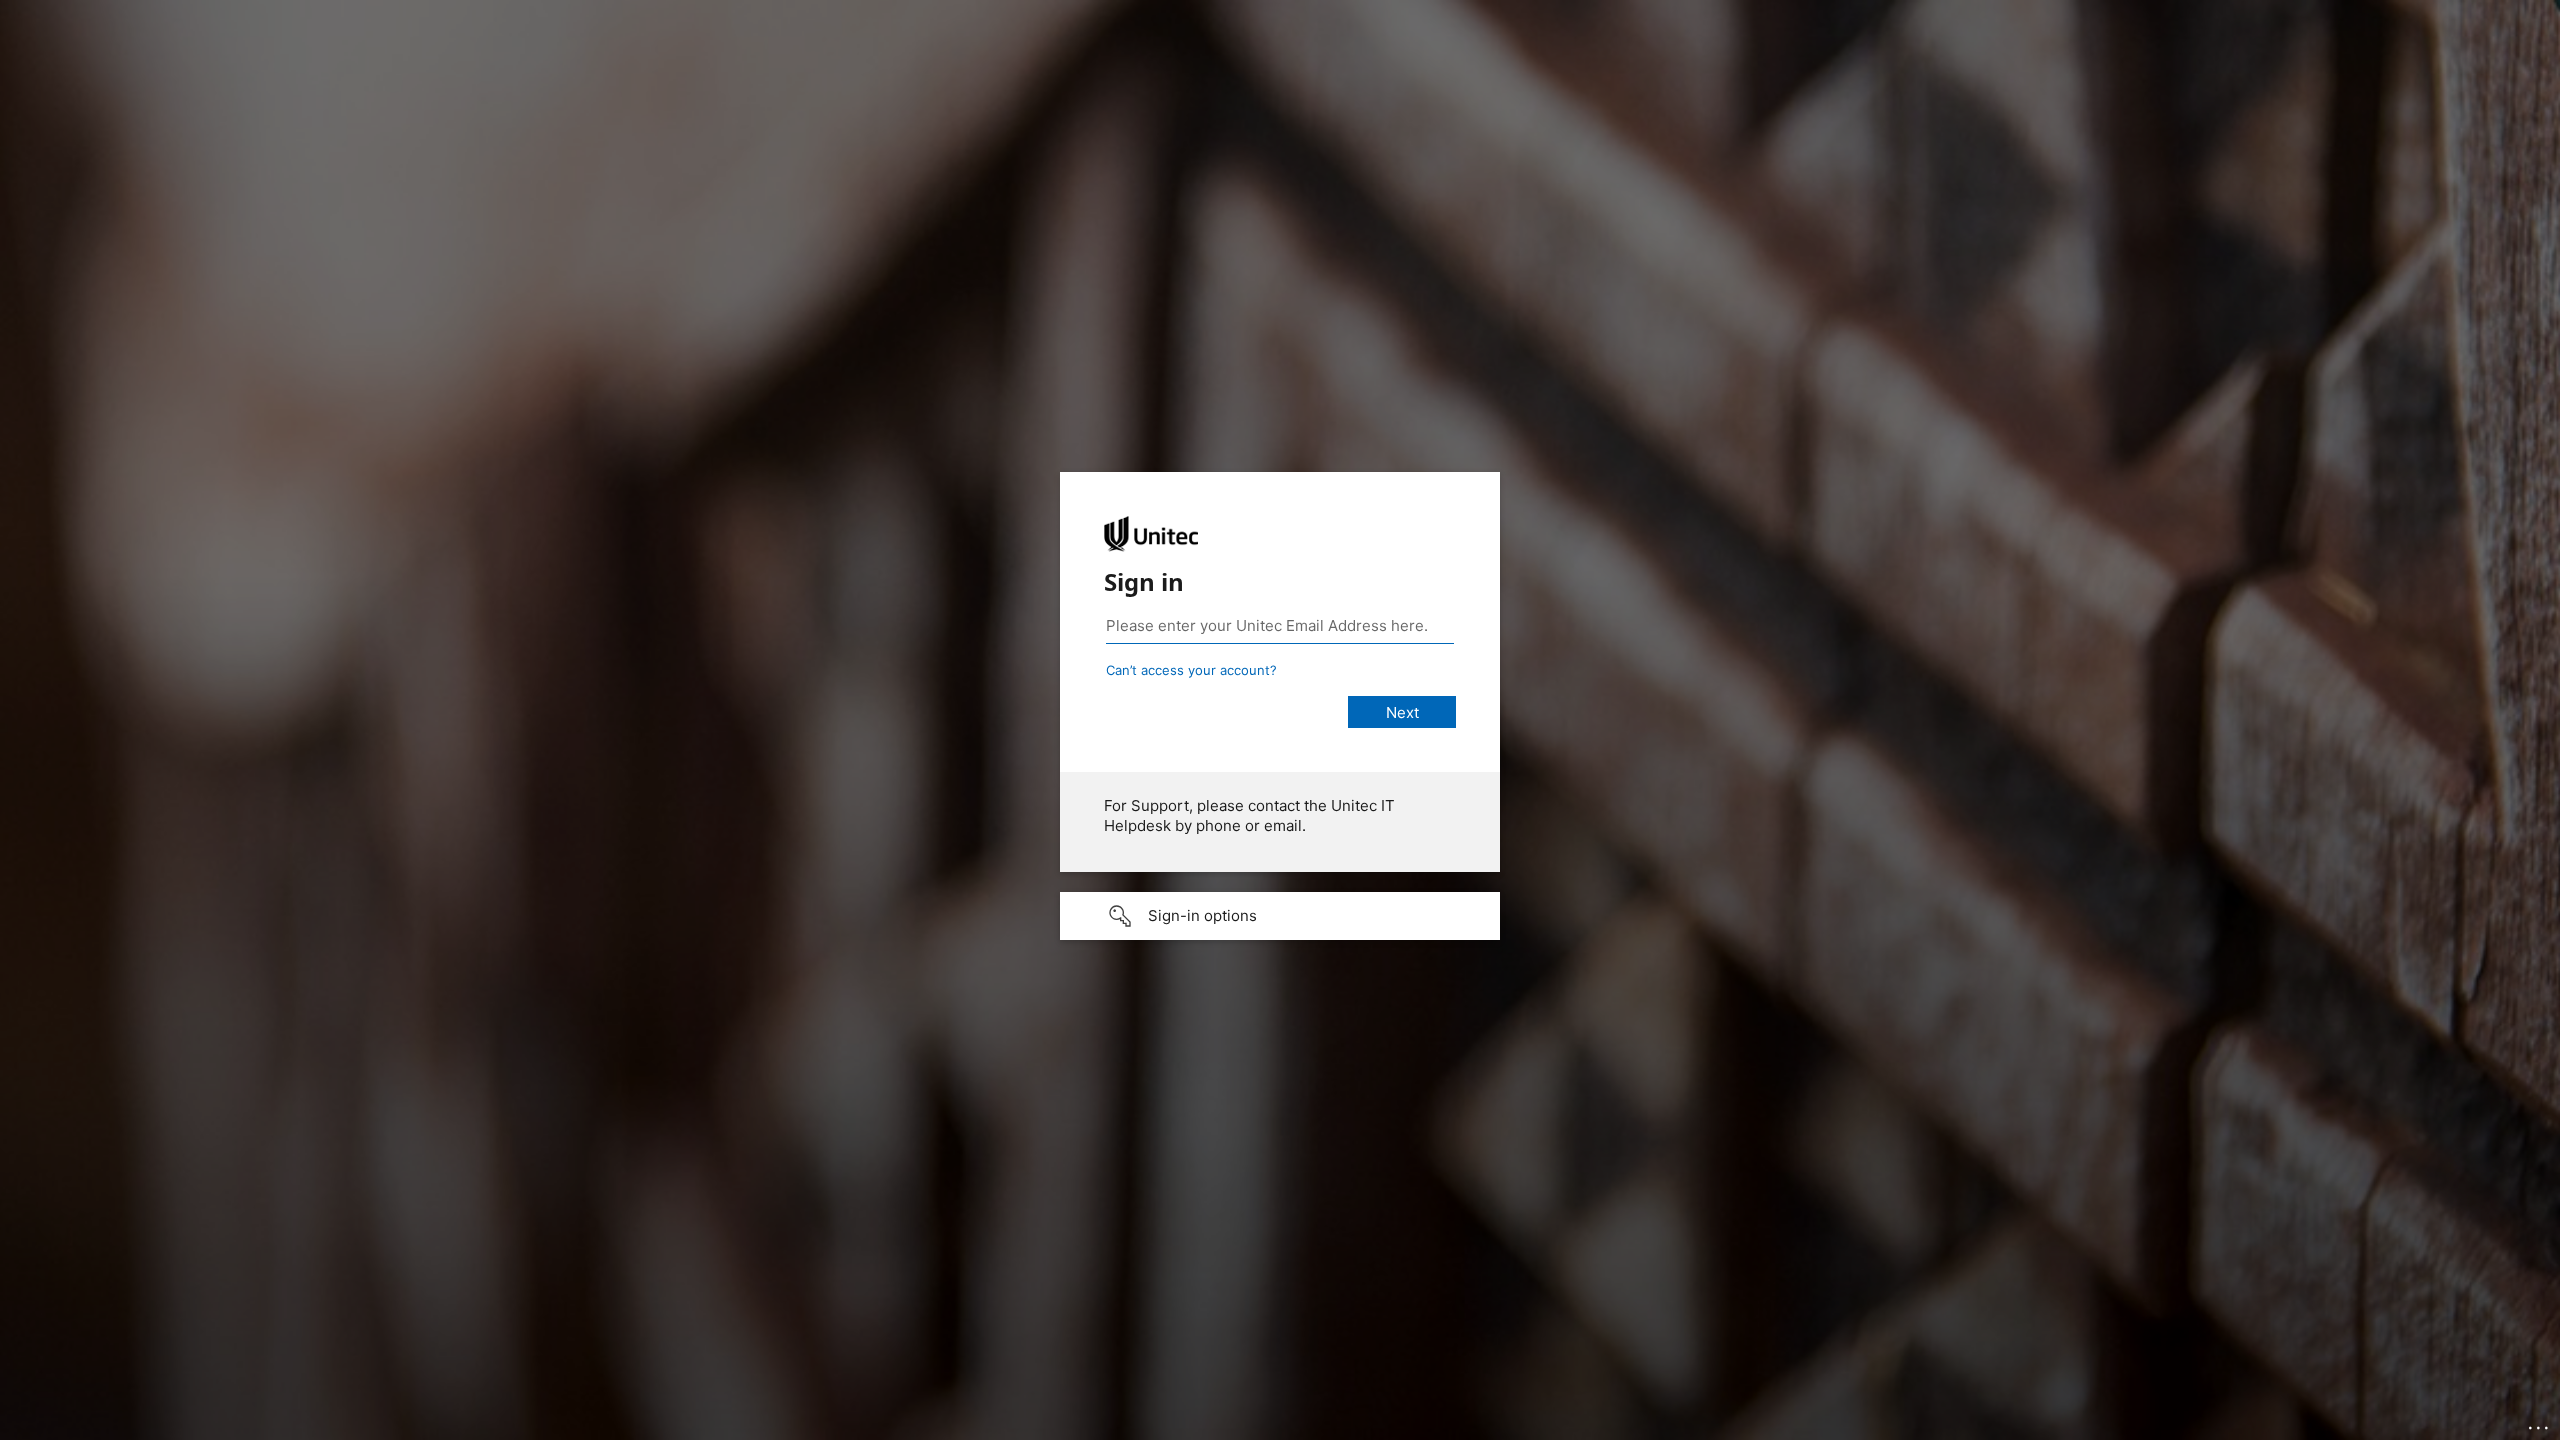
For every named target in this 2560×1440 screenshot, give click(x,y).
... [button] (2540, 1423)
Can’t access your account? (1191, 670)
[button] (1280, 916)
